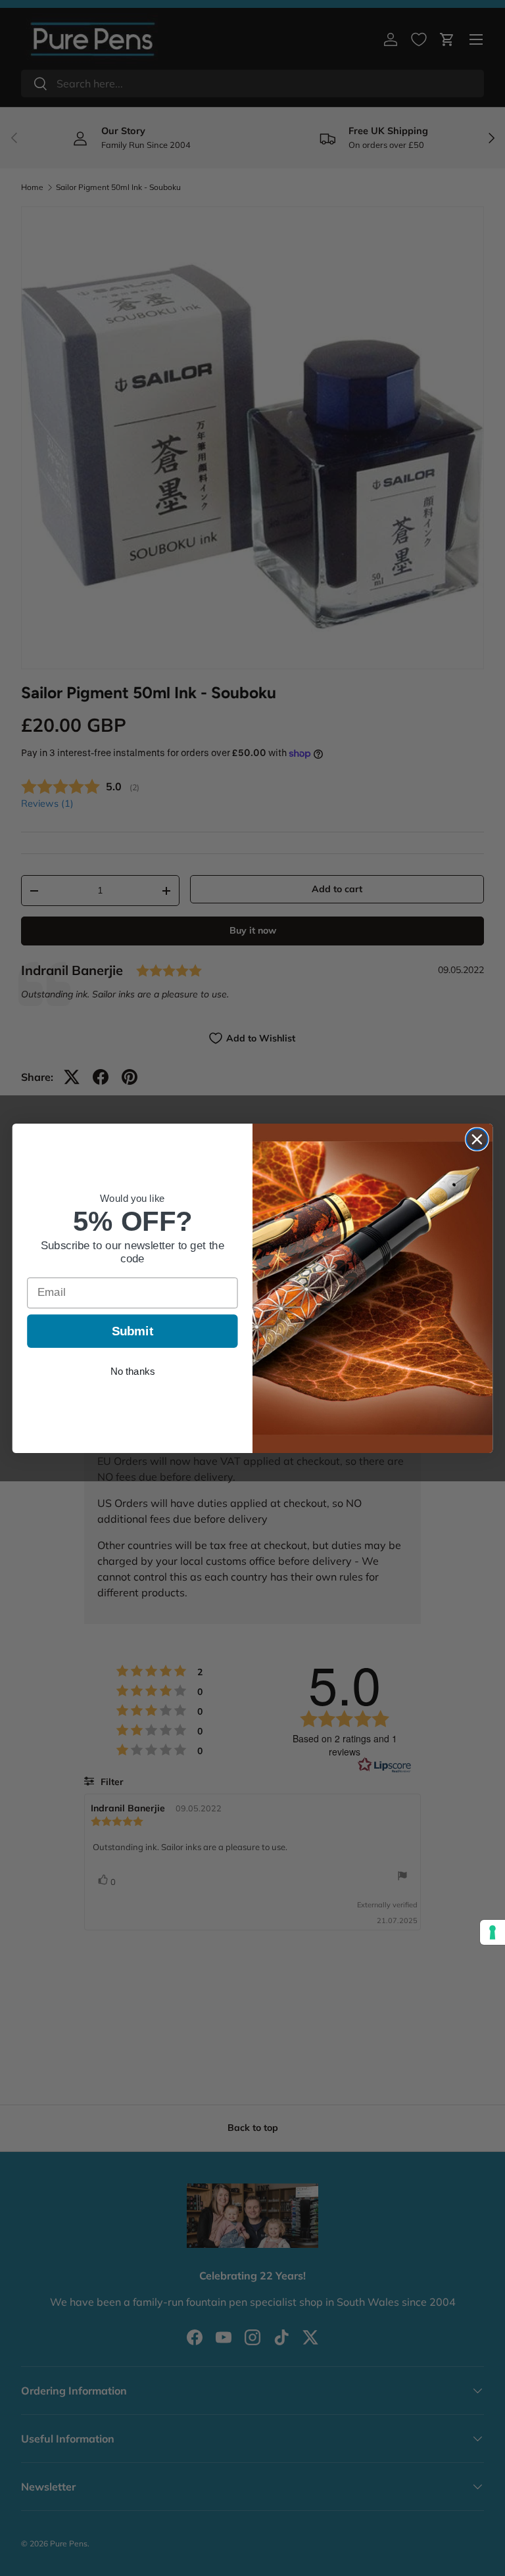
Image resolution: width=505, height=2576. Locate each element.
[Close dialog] (477, 1139)
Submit (133, 1330)
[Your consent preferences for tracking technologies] (493, 1932)
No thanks (132, 1371)
